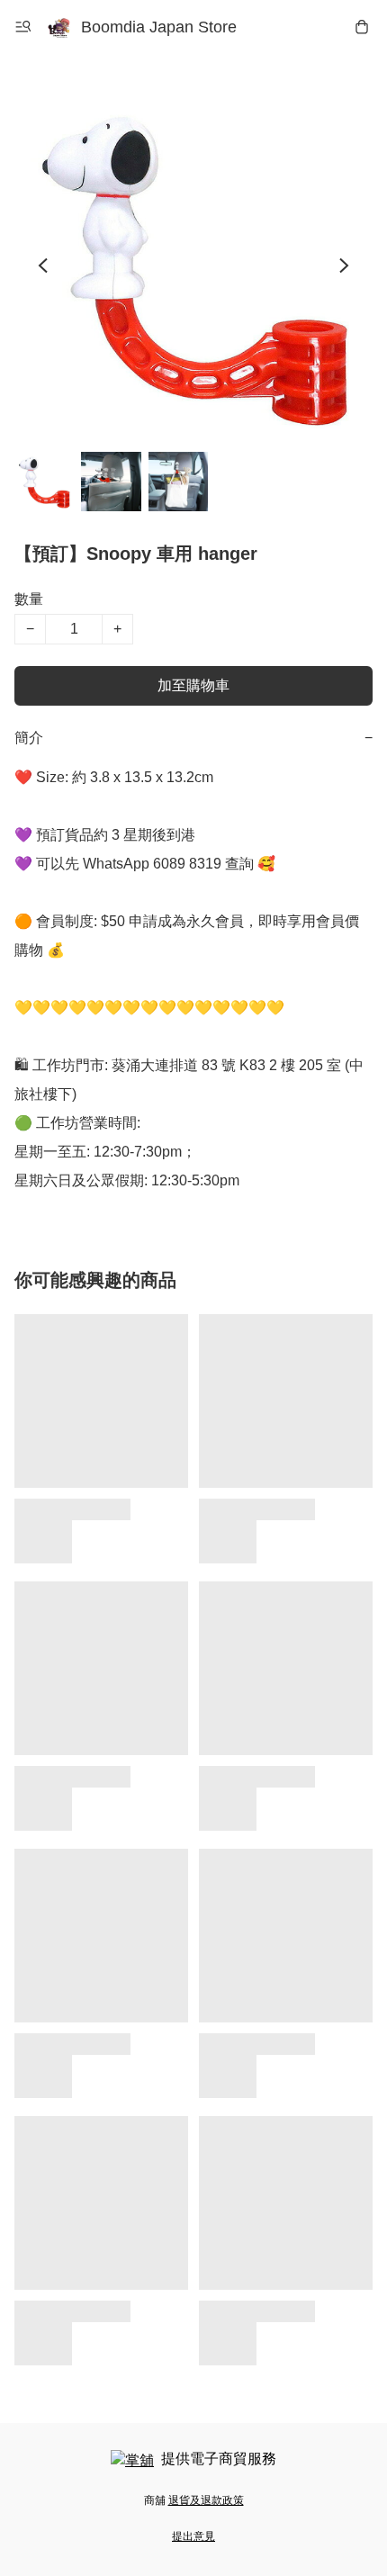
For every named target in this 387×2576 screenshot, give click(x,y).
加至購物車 (193, 685)
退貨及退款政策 (206, 2500)
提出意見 (193, 2536)
